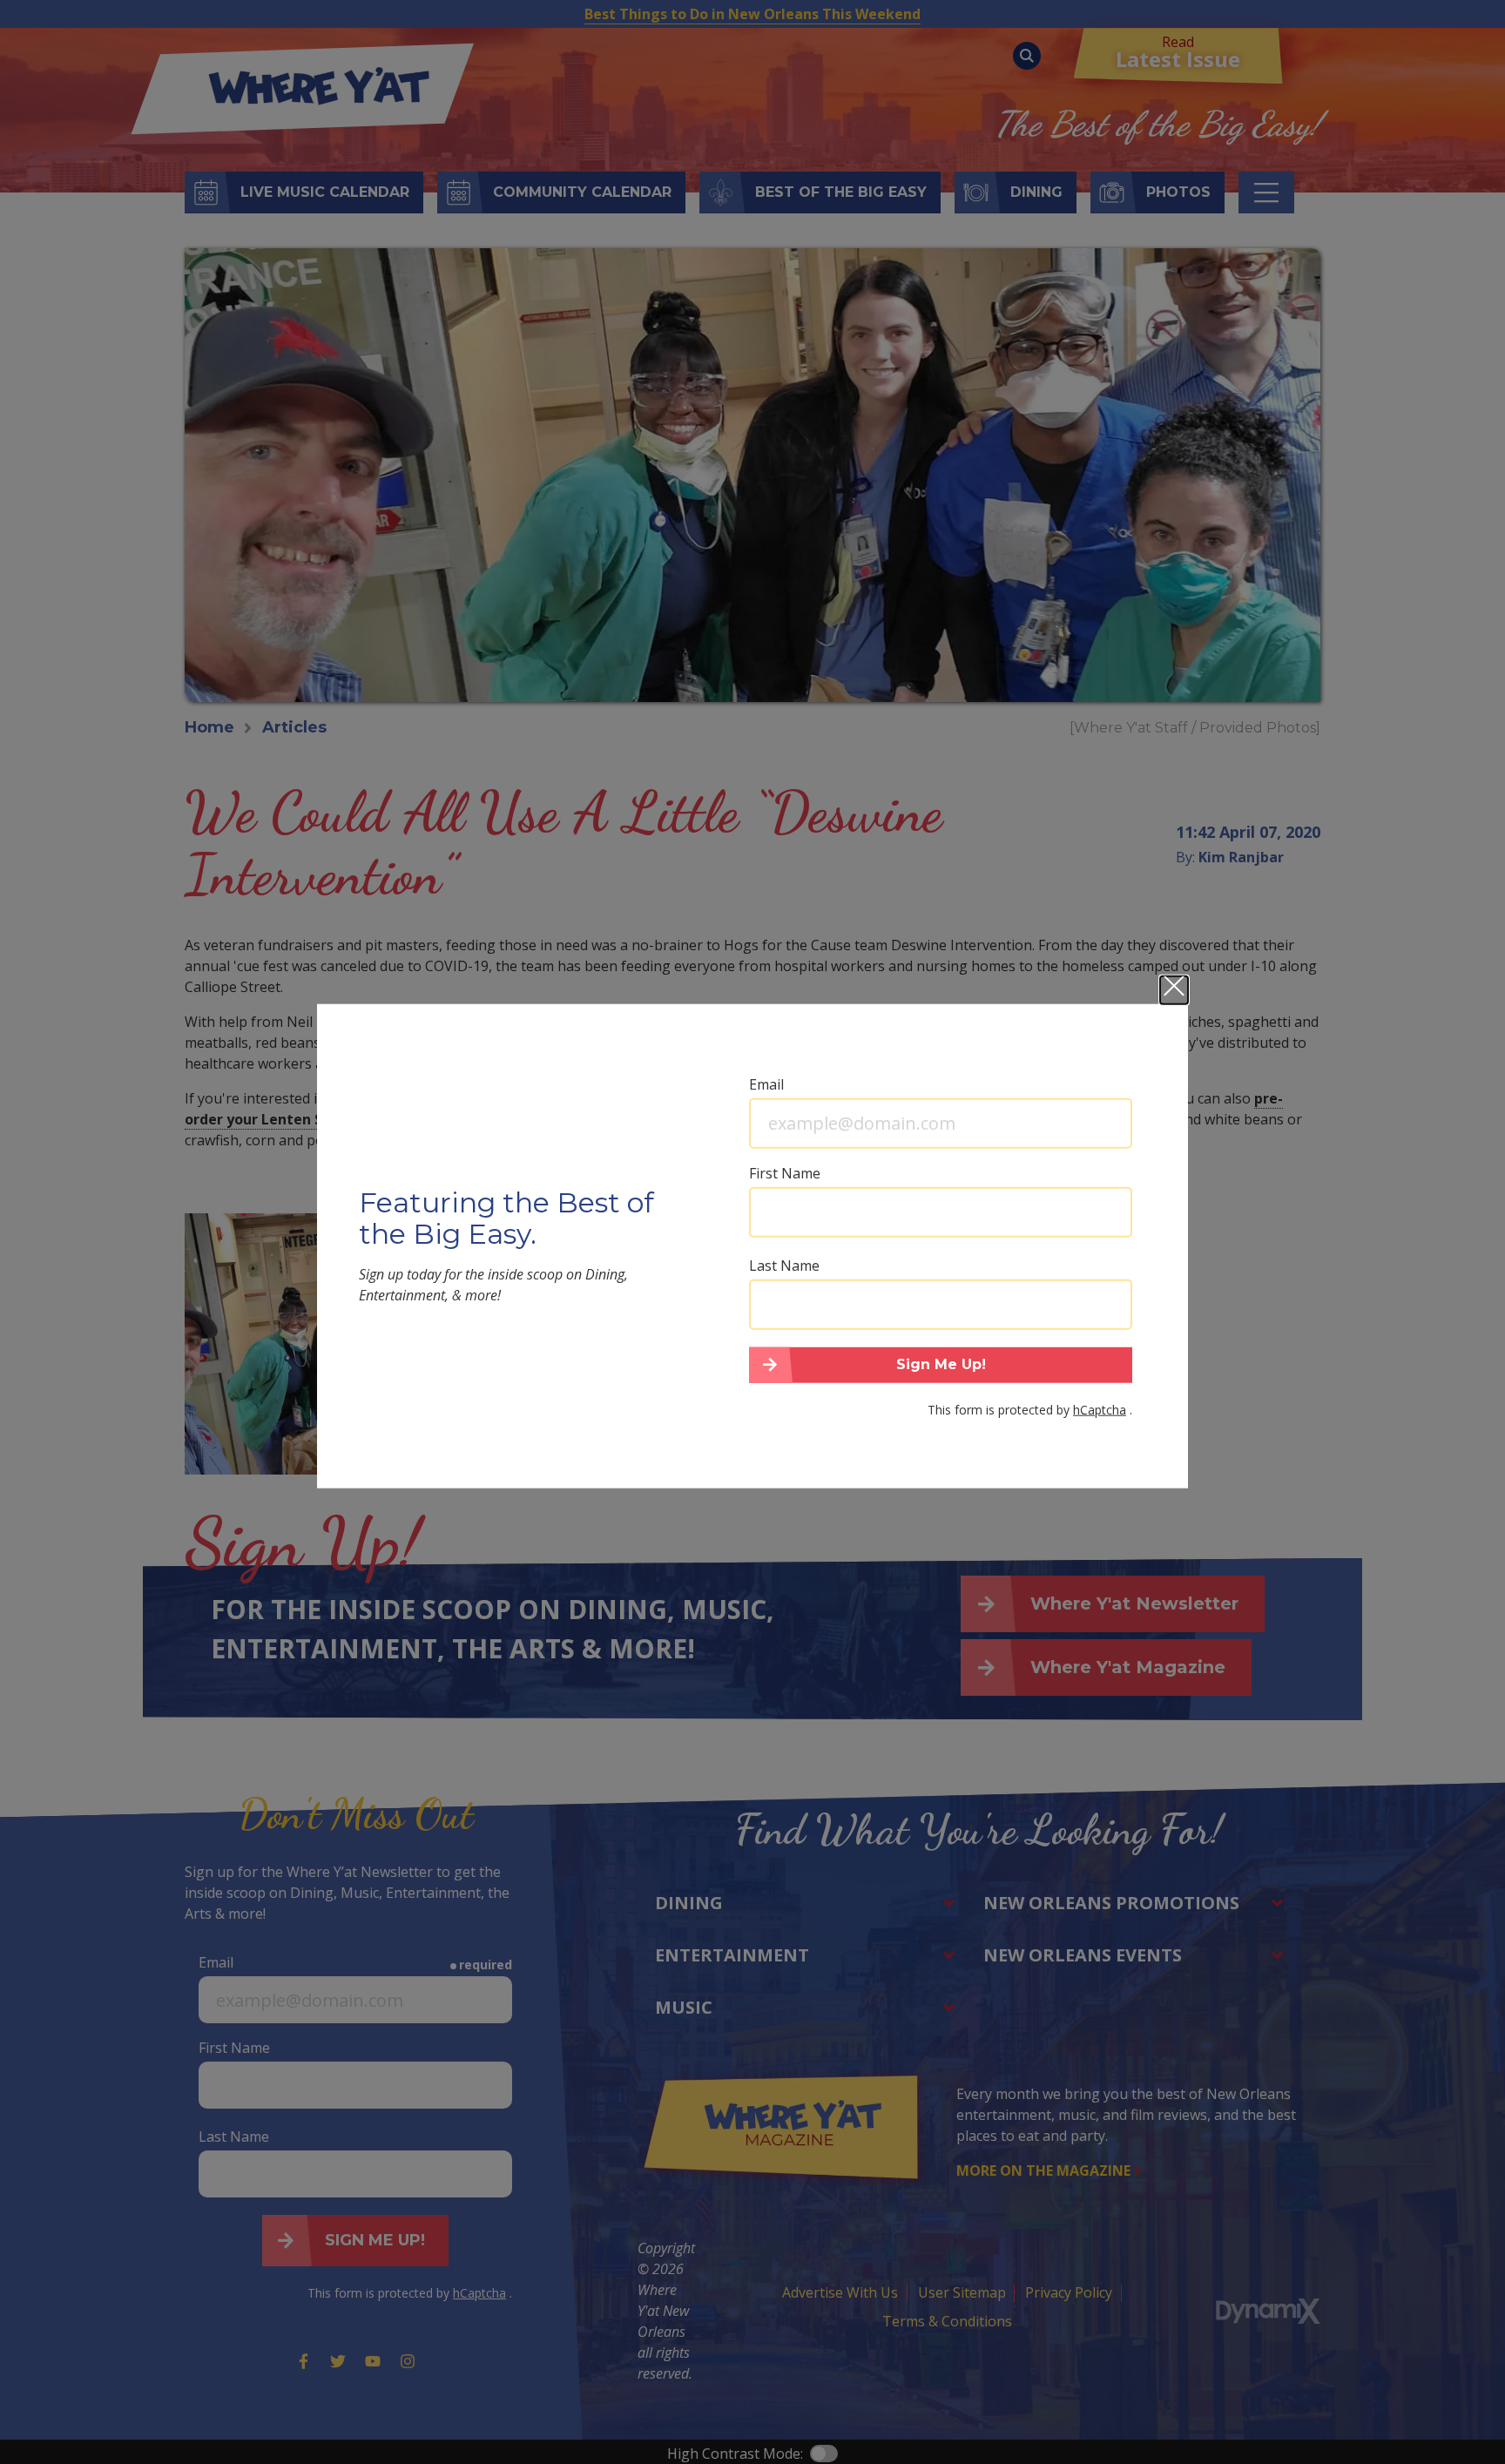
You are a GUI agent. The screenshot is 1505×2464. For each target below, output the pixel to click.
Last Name (784, 1265)
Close (1174, 989)
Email (766, 1083)
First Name (785, 1172)
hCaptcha (1100, 1410)
